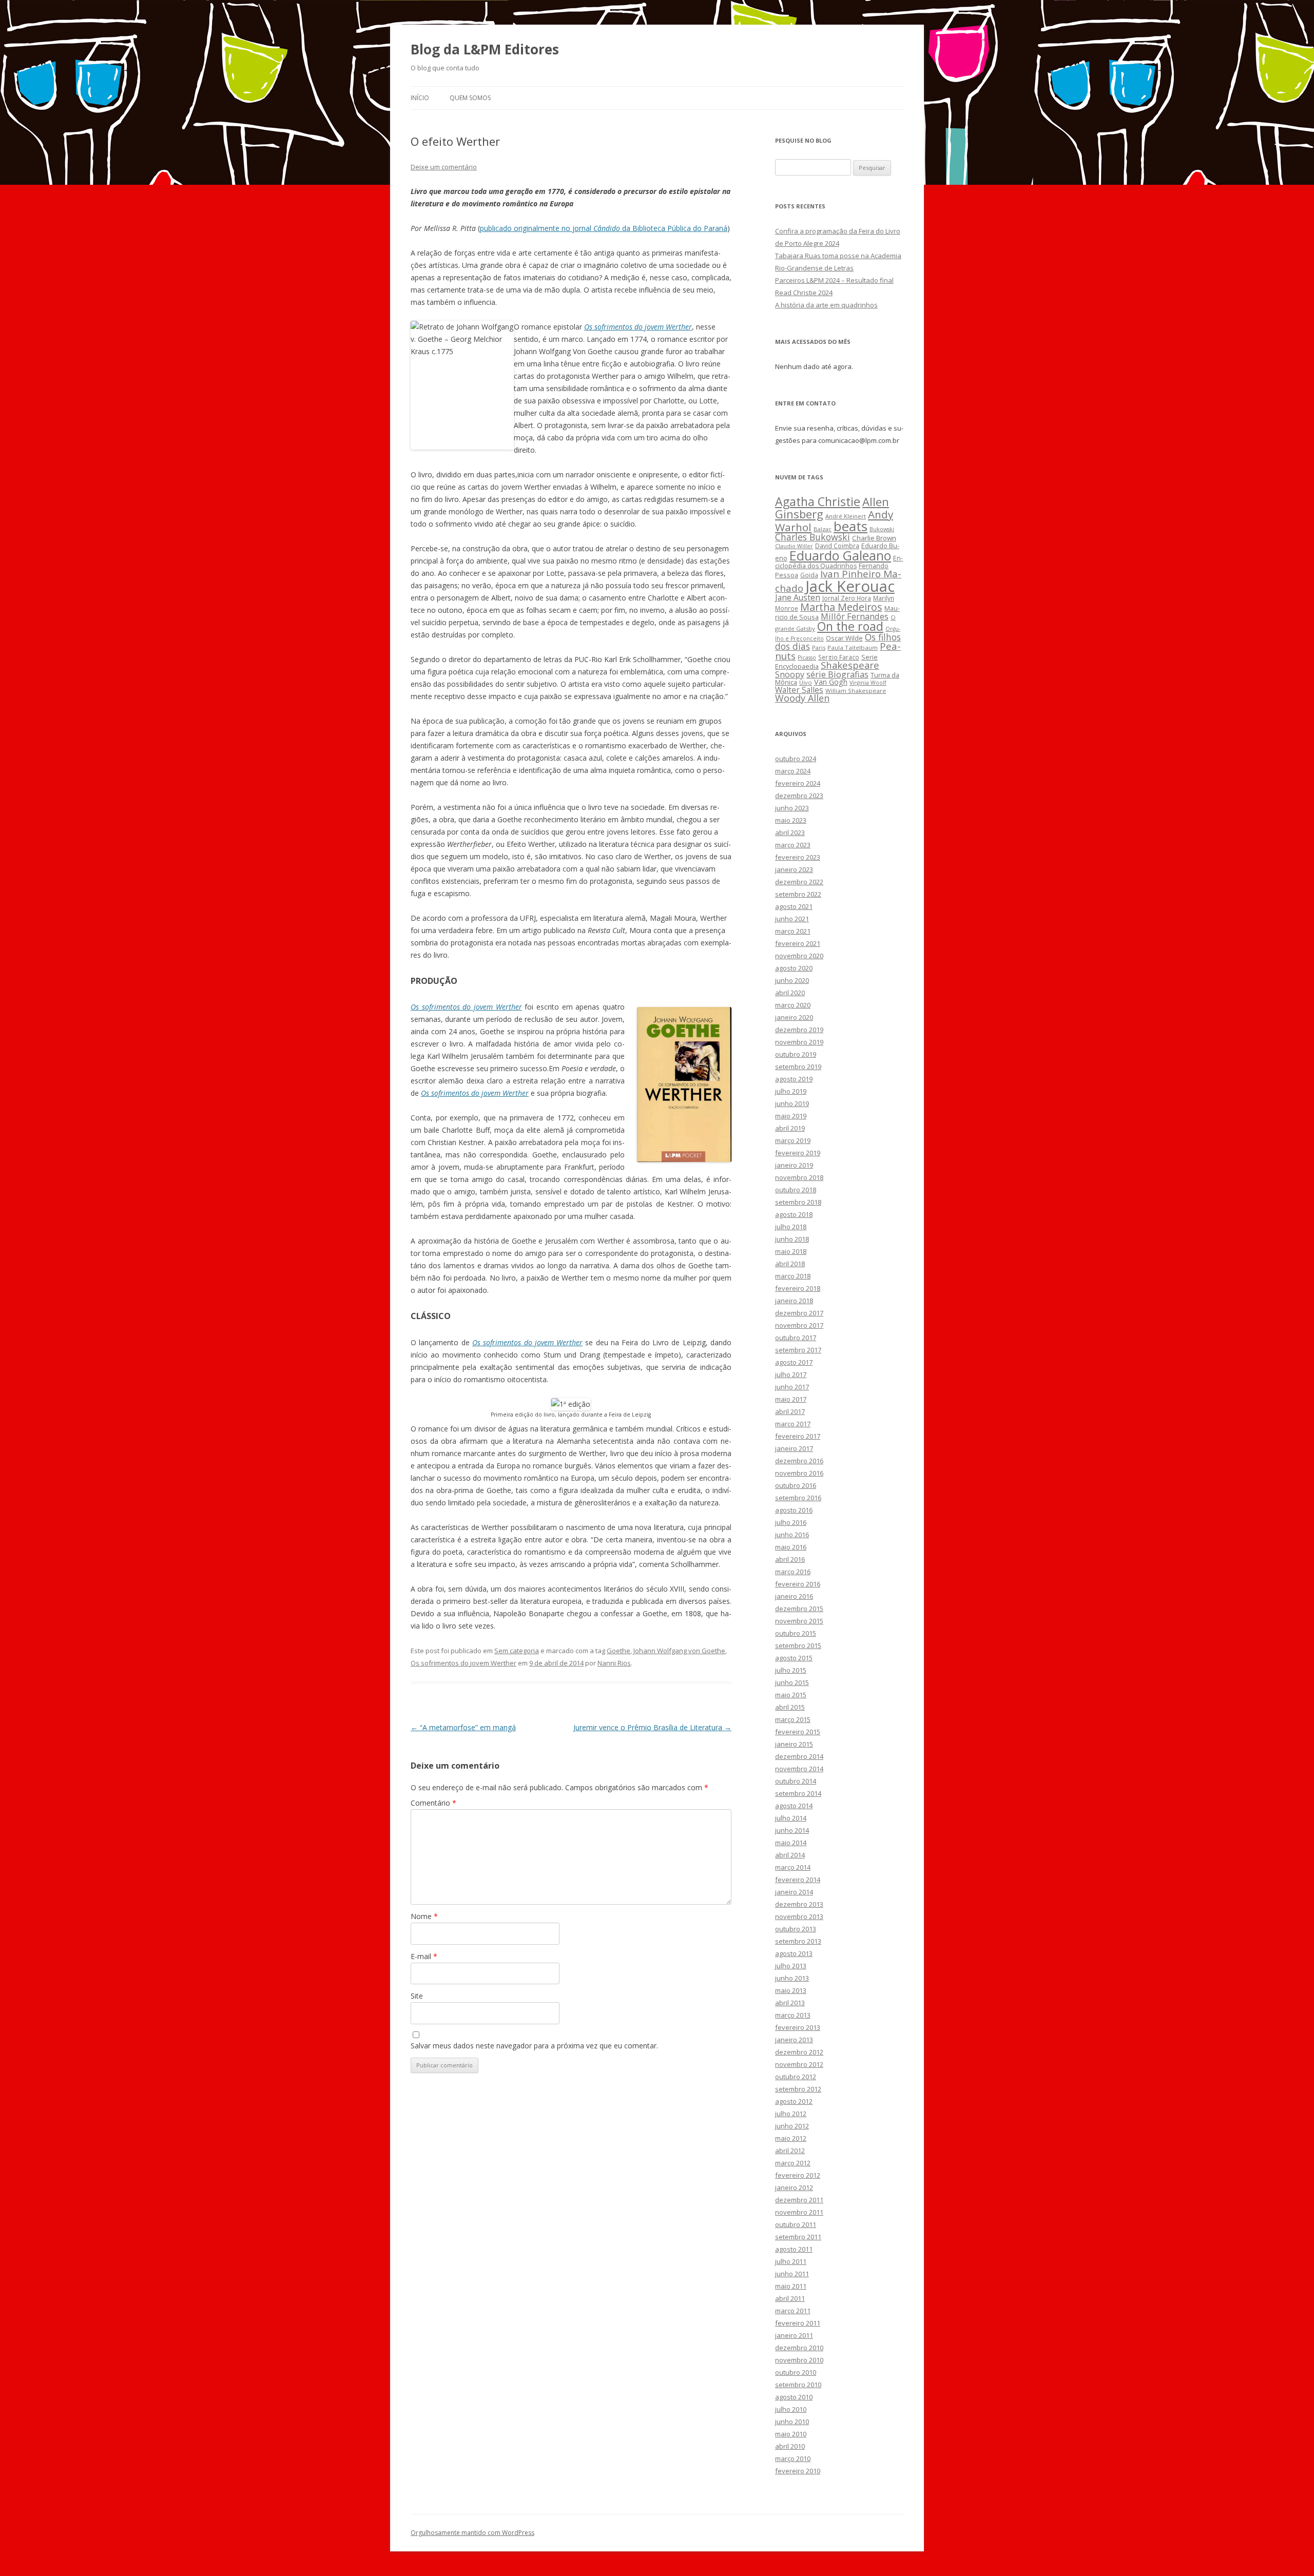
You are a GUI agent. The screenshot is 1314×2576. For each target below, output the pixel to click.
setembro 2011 (798, 2237)
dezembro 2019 (799, 1030)
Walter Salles (799, 690)
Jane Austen (798, 597)
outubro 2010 (796, 2372)
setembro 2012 (798, 2089)
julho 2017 (791, 1374)
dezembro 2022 (799, 882)
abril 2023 (790, 832)
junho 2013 (792, 1978)
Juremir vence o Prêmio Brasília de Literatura (652, 1727)
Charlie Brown (874, 538)
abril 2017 (790, 1411)
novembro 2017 (799, 1325)
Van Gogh (831, 682)
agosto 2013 (794, 1953)
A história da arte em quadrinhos (826, 305)
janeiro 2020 (794, 1017)
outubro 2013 (796, 1929)
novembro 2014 (799, 1769)
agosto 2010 (794, 2397)
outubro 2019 (796, 1054)
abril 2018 (790, 1264)
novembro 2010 (799, 2360)
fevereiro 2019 (798, 1153)
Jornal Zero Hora (847, 598)
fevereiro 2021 (798, 943)
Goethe (619, 1651)
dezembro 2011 (799, 2200)
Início (420, 98)
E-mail (424, 1956)
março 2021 (793, 931)
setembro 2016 (798, 1498)
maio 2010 (791, 2434)
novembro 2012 (799, 2064)
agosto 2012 (794, 2101)
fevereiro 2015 (798, 1732)
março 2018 (793, 1276)
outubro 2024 (796, 759)
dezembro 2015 (799, 1609)
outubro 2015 (796, 1633)
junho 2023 (792, 808)
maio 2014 (791, 1843)
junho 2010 (792, 2422)
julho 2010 (791, 2409)
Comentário (433, 1803)
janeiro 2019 (794, 1165)
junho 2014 (792, 1830)
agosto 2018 (794, 1214)
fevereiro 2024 (798, 783)
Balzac (823, 529)
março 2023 (793, 845)
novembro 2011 (799, 2212)
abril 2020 (790, 993)
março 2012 (793, 2163)
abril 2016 (790, 1559)
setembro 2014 (798, 1793)
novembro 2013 (799, 1916)
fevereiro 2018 (798, 1288)
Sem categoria (517, 1651)
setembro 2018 (798, 1202)
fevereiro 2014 (798, 1880)
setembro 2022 (798, 894)
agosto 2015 (794, 1658)
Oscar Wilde (844, 638)
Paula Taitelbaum (853, 647)
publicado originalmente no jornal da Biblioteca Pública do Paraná (604, 228)
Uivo (806, 682)
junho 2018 (792, 1239)
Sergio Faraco (839, 657)
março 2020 (793, 1005)
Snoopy (790, 674)
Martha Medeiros (841, 607)
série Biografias (837, 674)
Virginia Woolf (868, 683)
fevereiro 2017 (798, 1436)
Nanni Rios (614, 1663)
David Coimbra (837, 546)
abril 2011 (790, 2298)
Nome (424, 1916)
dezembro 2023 (799, 796)
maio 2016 (791, 1547)
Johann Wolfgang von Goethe (679, 1651)
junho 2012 (792, 2126)
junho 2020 (792, 980)
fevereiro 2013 (798, 2027)
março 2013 (793, 2015)
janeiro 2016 (794, 1596)
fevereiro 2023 (798, 857)
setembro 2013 (798, 1941)
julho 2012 (791, 2114)
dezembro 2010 (799, 2348)
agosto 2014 (794, 1806)
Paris (819, 647)
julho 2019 (791, 1091)
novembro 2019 (799, 1042)
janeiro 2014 (794, 1892)
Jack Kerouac (850, 586)
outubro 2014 (796, 1781)
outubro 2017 (796, 1338)
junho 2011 (792, 2274)
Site (417, 1996)
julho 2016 (791, 1522)
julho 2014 (791, 1818)
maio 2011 (791, 2286)
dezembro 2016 (799, 1461)
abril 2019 (790, 1128)
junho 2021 (792, 919)
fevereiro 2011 (798, 2323)
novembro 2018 (799, 1177)
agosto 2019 (794, 1079)
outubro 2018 (796, 1190)
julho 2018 (791, 1227)
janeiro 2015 (794, 1744)
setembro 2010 (798, 2385)
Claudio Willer (794, 546)
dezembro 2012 (799, 2052)
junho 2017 (792, 1387)
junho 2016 (792, 1535)
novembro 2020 (799, 956)
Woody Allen (802, 698)
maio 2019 (791, 1116)
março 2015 (793, 1719)
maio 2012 (791, 2138)
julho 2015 (791, 1670)
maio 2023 (791, 820)
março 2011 (793, 2311)
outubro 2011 (796, 2224)
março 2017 (793, 1424)
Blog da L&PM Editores (485, 49)
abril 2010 (790, 2446)
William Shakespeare (856, 691)
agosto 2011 (794, 2249)
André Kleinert (846, 516)
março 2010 (793, 2458)
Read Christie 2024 (804, 293)
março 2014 (793, 1867)
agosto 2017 (794, 1362)
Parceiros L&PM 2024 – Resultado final (834, 280)
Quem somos (470, 98)
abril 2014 (790, 1855)
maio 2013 (791, 1990)
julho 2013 (791, 1966)
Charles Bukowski (813, 537)
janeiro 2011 (794, 2335)
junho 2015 (792, 1682)
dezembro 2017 (799, 1313)
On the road (850, 626)
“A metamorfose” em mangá (463, 1727)
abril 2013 (790, 2003)
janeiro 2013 (794, 2040)
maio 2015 (791, 1695)
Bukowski (882, 529)
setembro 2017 (798, 1350)
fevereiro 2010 (798, 2471)
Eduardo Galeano (840, 555)
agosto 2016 (794, 1510)
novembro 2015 (799, 1621)
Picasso (807, 657)
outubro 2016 (796, 1485)
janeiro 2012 (794, 2187)
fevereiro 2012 (798, 2175)
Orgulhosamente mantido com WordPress (472, 2533)
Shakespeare (850, 665)
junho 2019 (792, 1103)
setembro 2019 (798, 1067)
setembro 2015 (798, 1645)
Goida (809, 575)
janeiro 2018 (794, 1301)
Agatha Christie (818, 501)
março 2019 (793, 1140)
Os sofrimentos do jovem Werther (466, 1007)
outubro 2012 (796, 2077)
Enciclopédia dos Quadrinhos (839, 562)
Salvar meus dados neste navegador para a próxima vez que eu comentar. (534, 2046)
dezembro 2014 (799, 1756)
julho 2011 (791, 2261)
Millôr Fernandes (855, 616)
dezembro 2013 (799, 1904)
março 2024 (793, 771)
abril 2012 (790, 2151)
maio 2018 (791, 1251)
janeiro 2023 (794, 869)
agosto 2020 (794, 968)
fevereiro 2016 (798, 1584)
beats (851, 526)
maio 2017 (791, 1399)
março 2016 (793, 1572)
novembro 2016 (799, 1473)
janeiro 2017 (794, 1448)
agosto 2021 (794, 906)
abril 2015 (790, 1707)
